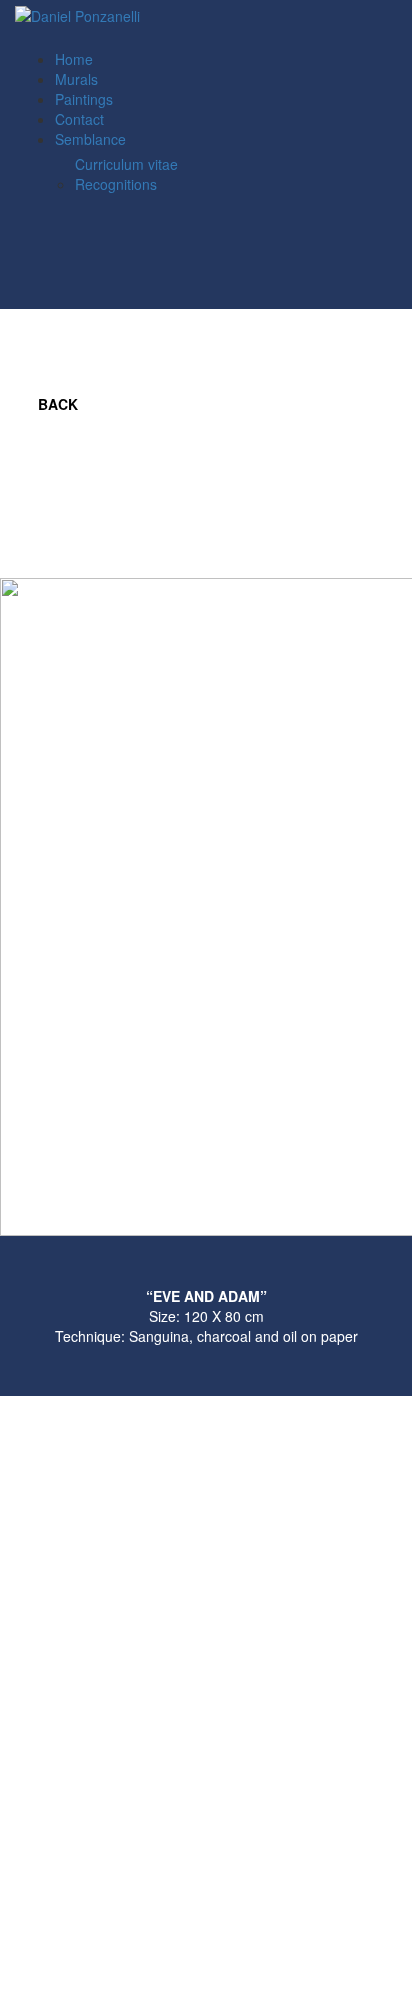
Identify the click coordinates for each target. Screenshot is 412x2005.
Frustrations (392, 399)
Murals (76, 79)
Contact (79, 119)
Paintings (84, 99)
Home (74, 59)
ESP (81, 39)
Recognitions (116, 184)
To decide (352, 404)
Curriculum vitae (126, 164)
